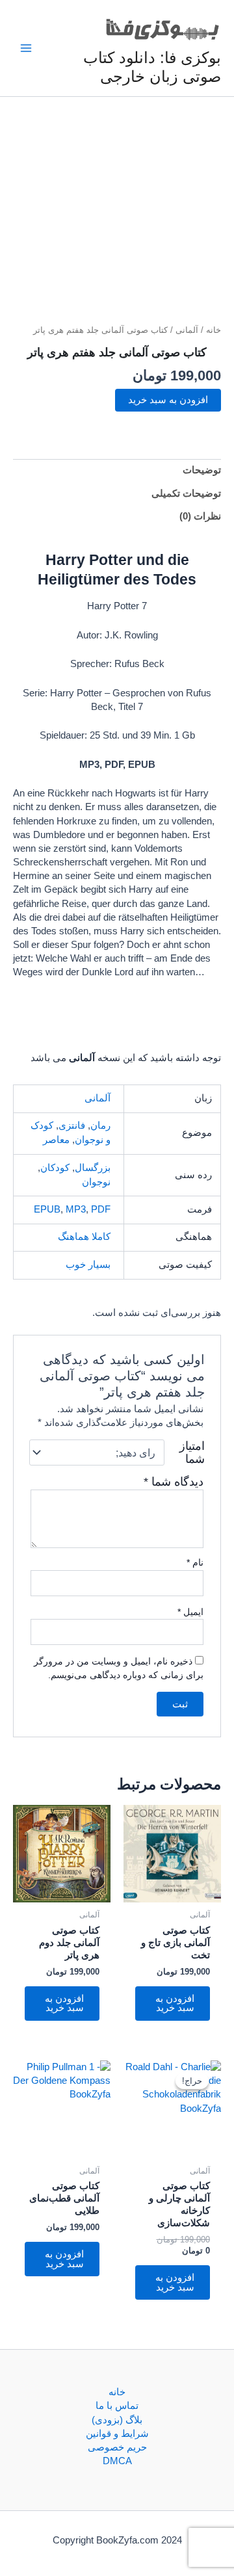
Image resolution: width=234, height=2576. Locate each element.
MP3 (76, 1209)
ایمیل (190, 1612)
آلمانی (187, 330)
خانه (214, 330)
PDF (101, 1209)
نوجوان (96, 1182)
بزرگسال (93, 1168)
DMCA (117, 2461)
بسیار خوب (88, 1265)
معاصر (56, 1140)
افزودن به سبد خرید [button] (175, 2004)
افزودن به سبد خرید (168, 400)
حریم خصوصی (117, 2447)
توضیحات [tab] (202, 470)
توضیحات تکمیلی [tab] (186, 493)
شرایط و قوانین (117, 2434)
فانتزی (72, 1125)
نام (195, 1562)
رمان (100, 1125)
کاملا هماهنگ (84, 1237)
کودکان (55, 1168)
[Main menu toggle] (26, 48)
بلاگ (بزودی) (117, 2420)
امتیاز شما (192, 1452)
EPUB (47, 1209)
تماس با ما (117, 2406)
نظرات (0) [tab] (200, 516)
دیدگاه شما (174, 1482)
